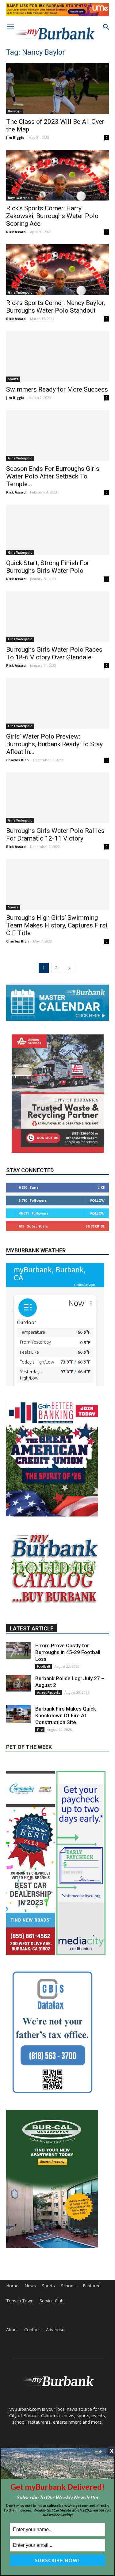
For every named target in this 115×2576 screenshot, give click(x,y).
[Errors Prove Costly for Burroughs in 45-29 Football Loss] (18, 1650)
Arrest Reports (49, 1692)
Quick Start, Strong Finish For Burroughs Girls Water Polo (48, 567)
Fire (40, 1730)
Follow (97, 1200)
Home (12, 2286)
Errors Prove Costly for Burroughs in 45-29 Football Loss (68, 1652)
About (12, 2330)
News (30, 2286)
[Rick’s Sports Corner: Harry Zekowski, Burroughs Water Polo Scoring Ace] (57, 175)
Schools (69, 2286)
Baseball (15, 111)
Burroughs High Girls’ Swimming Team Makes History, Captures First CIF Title (57, 925)
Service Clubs (53, 2301)
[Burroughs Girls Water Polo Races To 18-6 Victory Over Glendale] (57, 617)
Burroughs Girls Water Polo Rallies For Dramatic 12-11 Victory (55, 835)
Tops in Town (20, 2301)
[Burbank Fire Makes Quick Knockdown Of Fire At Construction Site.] (18, 1714)
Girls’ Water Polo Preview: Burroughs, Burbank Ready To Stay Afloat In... (54, 744)
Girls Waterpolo (20, 292)
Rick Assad (16, 232)
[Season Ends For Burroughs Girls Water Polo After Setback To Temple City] (57, 435)
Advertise (55, 2330)
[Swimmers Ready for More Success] (57, 356)
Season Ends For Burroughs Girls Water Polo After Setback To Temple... (53, 476)
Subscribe (95, 1226)
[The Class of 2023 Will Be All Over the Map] (57, 88)
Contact (32, 2330)
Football (44, 1666)
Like (101, 1187)
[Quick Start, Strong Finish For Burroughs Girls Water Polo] (57, 530)
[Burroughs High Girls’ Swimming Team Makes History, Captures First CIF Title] (57, 884)
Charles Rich (17, 760)
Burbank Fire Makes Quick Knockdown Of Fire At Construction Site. (66, 1715)
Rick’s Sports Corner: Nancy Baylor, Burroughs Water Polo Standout (56, 307)
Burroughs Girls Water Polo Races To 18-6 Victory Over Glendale (54, 653)
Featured (92, 2286)
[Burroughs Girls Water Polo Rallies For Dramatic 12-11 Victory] (57, 798)
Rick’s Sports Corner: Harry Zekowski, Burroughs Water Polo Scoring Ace (52, 216)
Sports (13, 379)
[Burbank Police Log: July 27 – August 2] (18, 1683)
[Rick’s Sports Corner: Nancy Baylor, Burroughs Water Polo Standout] (57, 269)
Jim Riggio (15, 137)
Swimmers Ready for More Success (57, 389)
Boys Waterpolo (20, 198)
